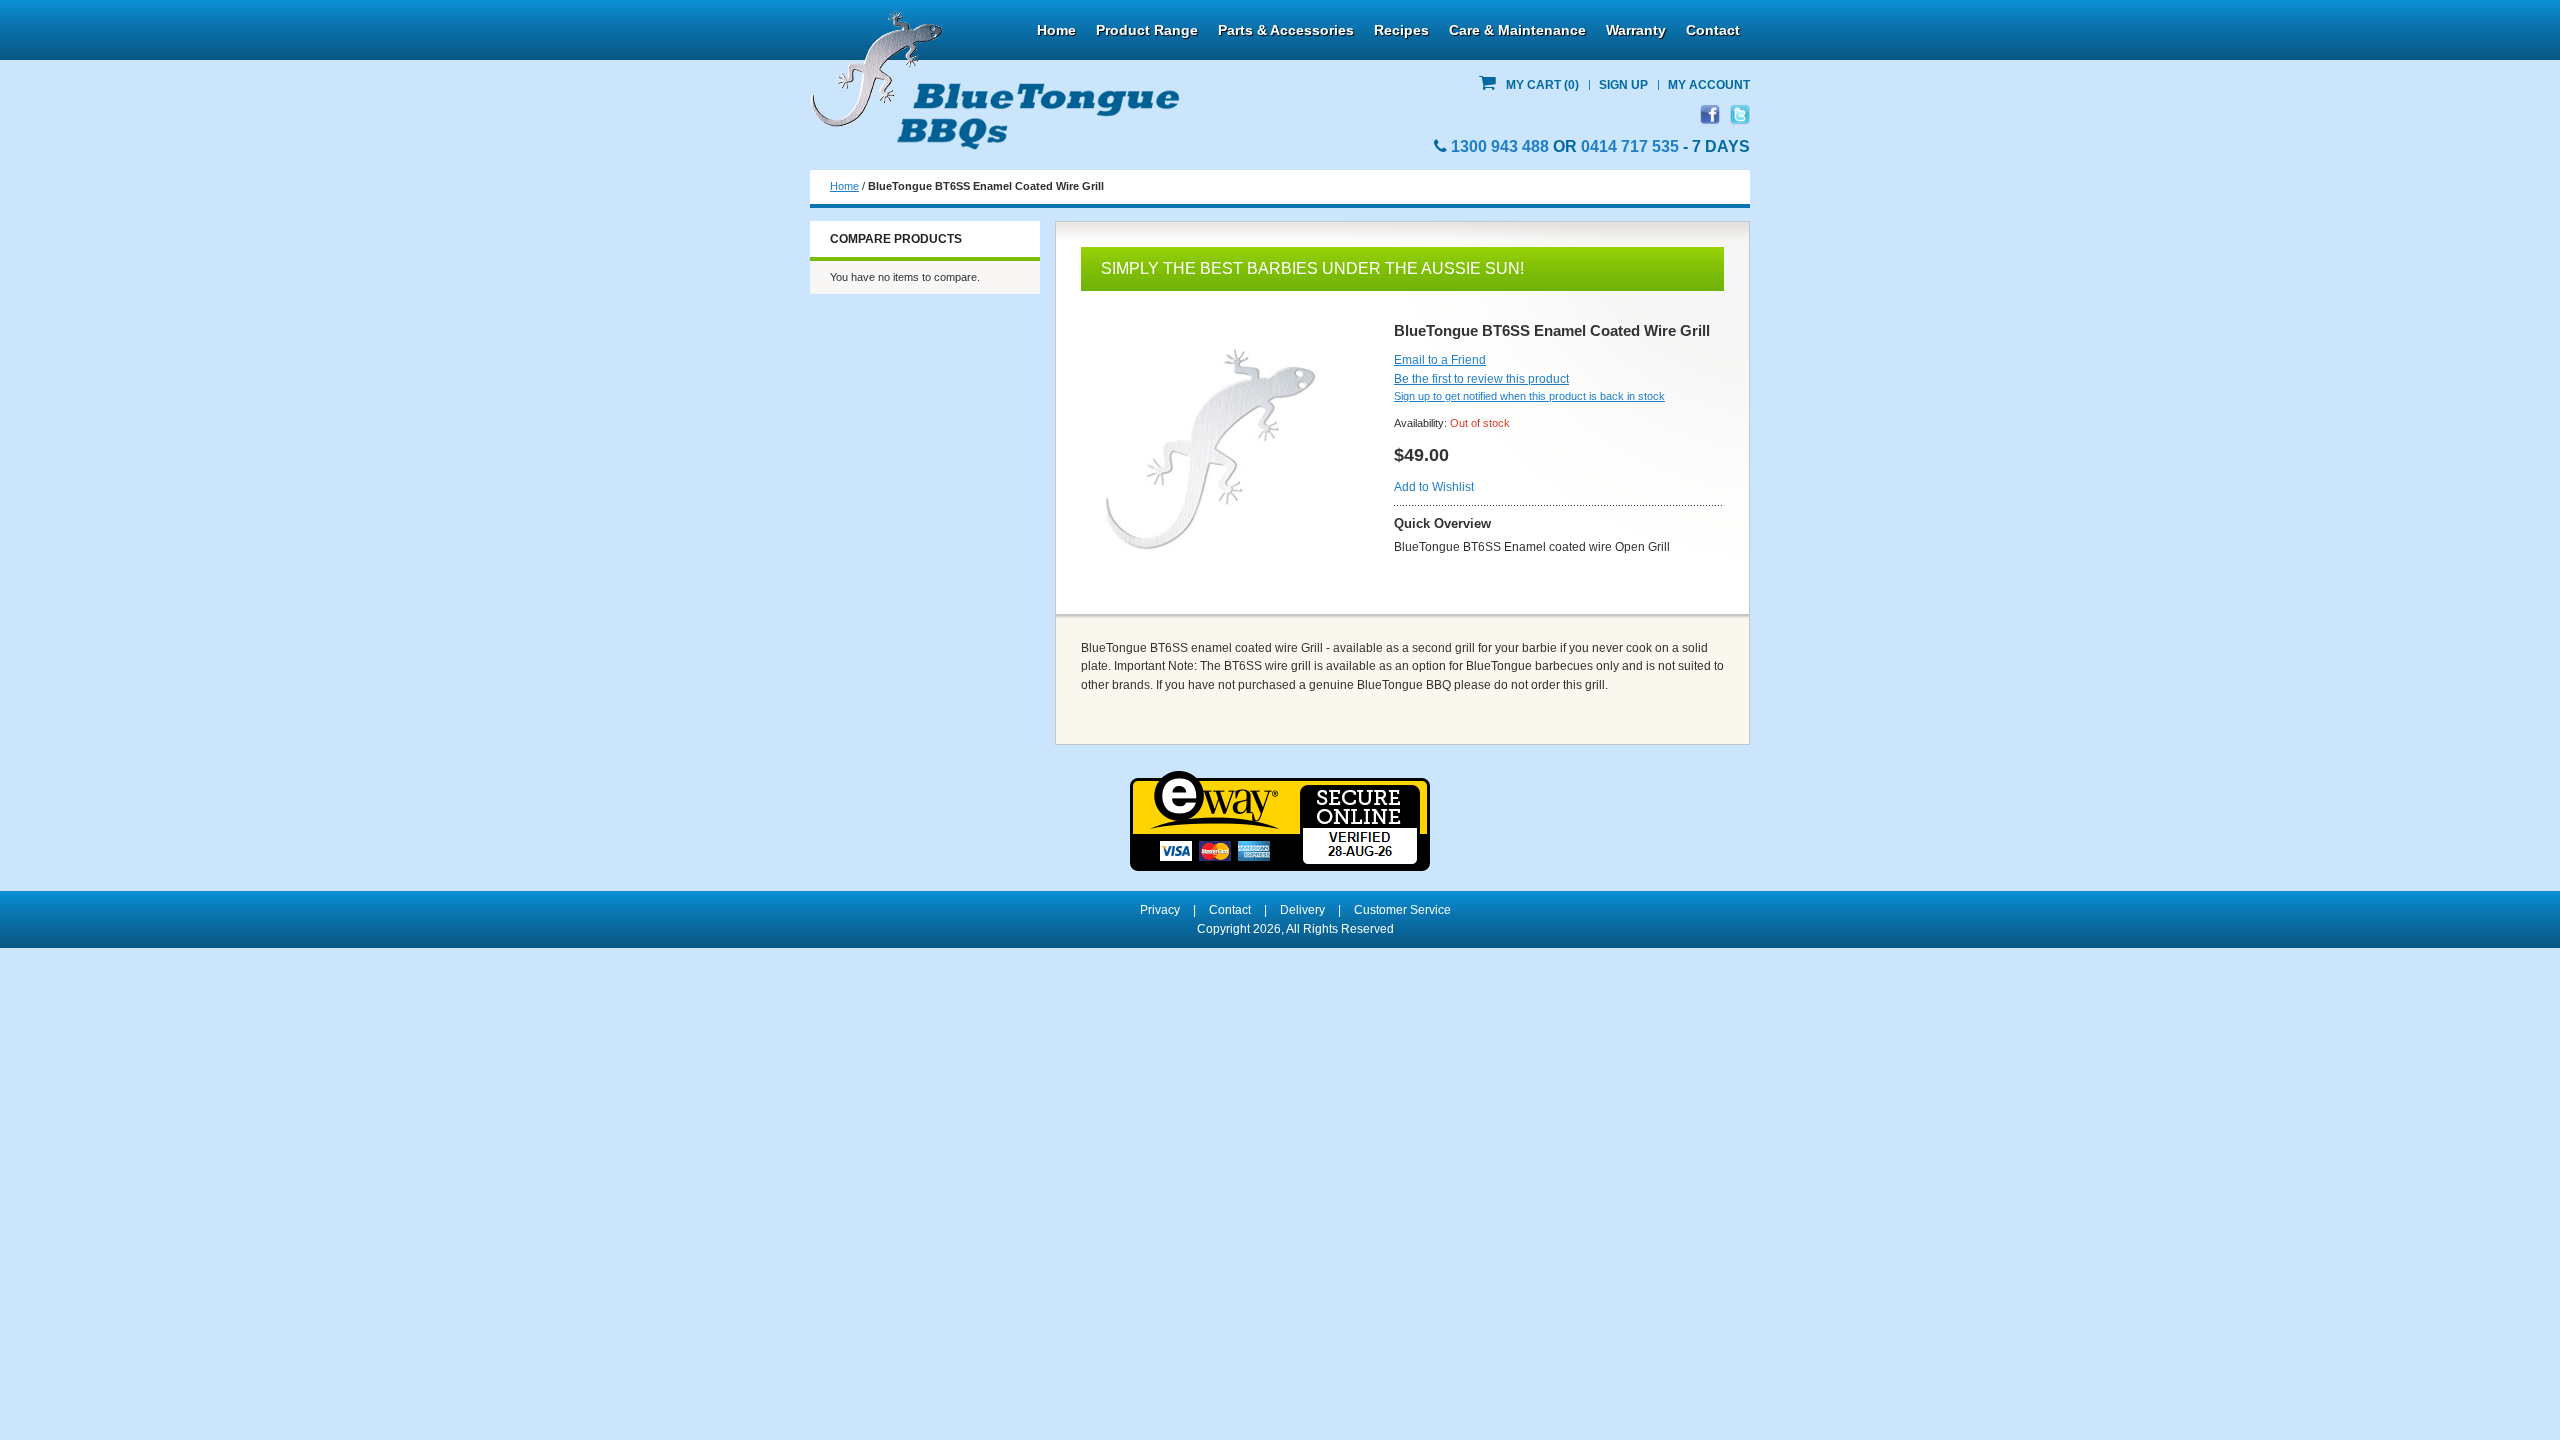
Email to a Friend (1440, 360)
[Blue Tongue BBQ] (995, 81)
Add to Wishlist (1434, 487)
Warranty (1636, 30)
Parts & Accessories (1286, 30)
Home (1056, 30)
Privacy (1160, 910)
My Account (1709, 85)
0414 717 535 (1630, 146)
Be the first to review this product (1481, 379)
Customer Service (1402, 910)
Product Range (1147, 30)
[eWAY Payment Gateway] (1280, 780)
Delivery (1302, 910)
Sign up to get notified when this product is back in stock (1529, 396)
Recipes (1401, 30)
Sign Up (1623, 85)
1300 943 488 (1500, 146)
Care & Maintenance (1517, 30)
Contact (1713, 30)
